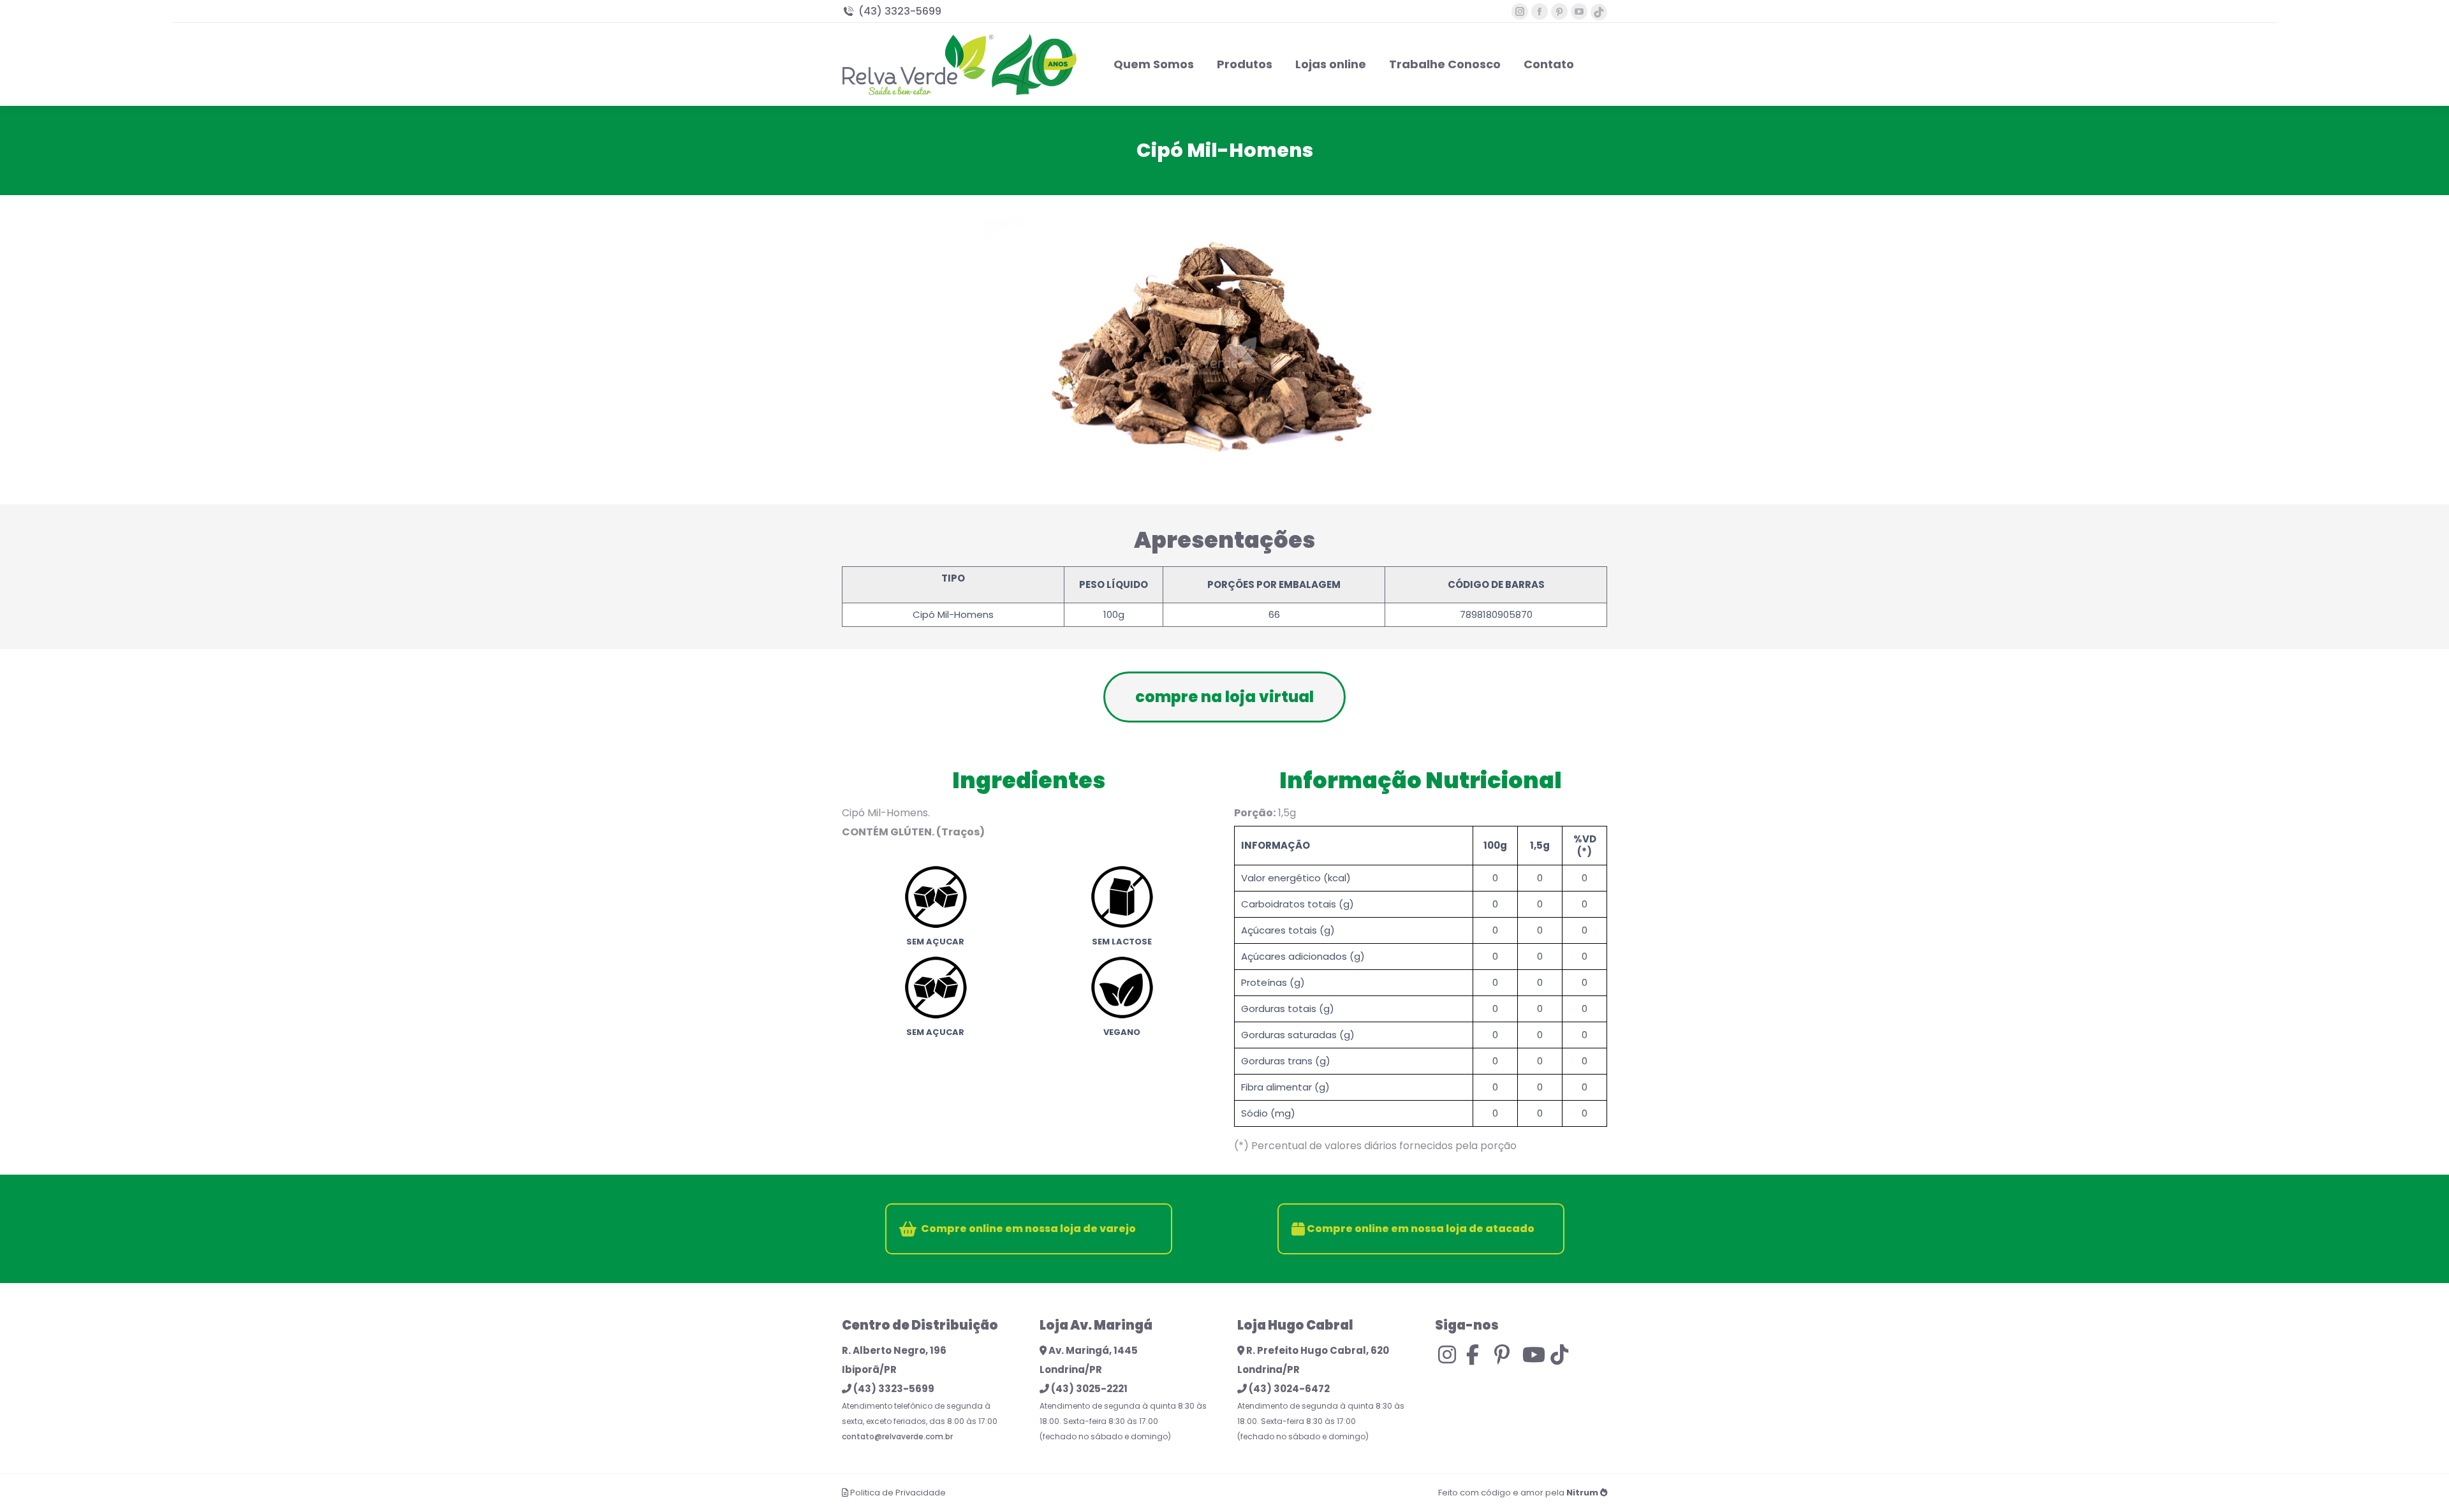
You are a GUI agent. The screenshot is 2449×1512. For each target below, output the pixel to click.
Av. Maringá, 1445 (1092, 1350)
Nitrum (1582, 1493)
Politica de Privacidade (898, 1493)
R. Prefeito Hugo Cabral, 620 (1317, 1350)
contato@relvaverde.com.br (897, 1436)
